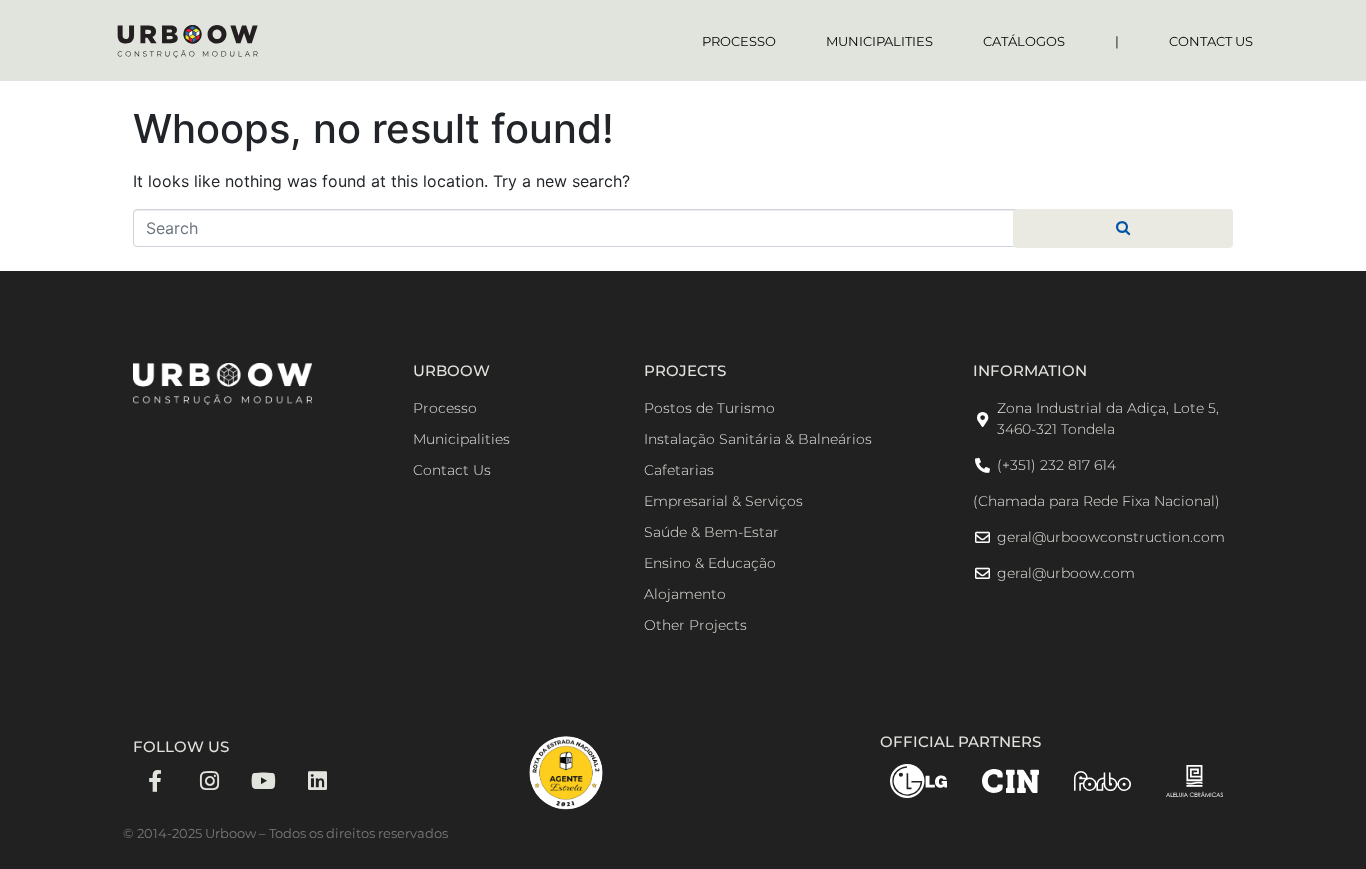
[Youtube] (263, 781)
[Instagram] (209, 781)
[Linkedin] (317, 781)
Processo (739, 41)
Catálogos (1024, 41)
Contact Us (1211, 41)
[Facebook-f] (155, 781)
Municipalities (879, 41)
